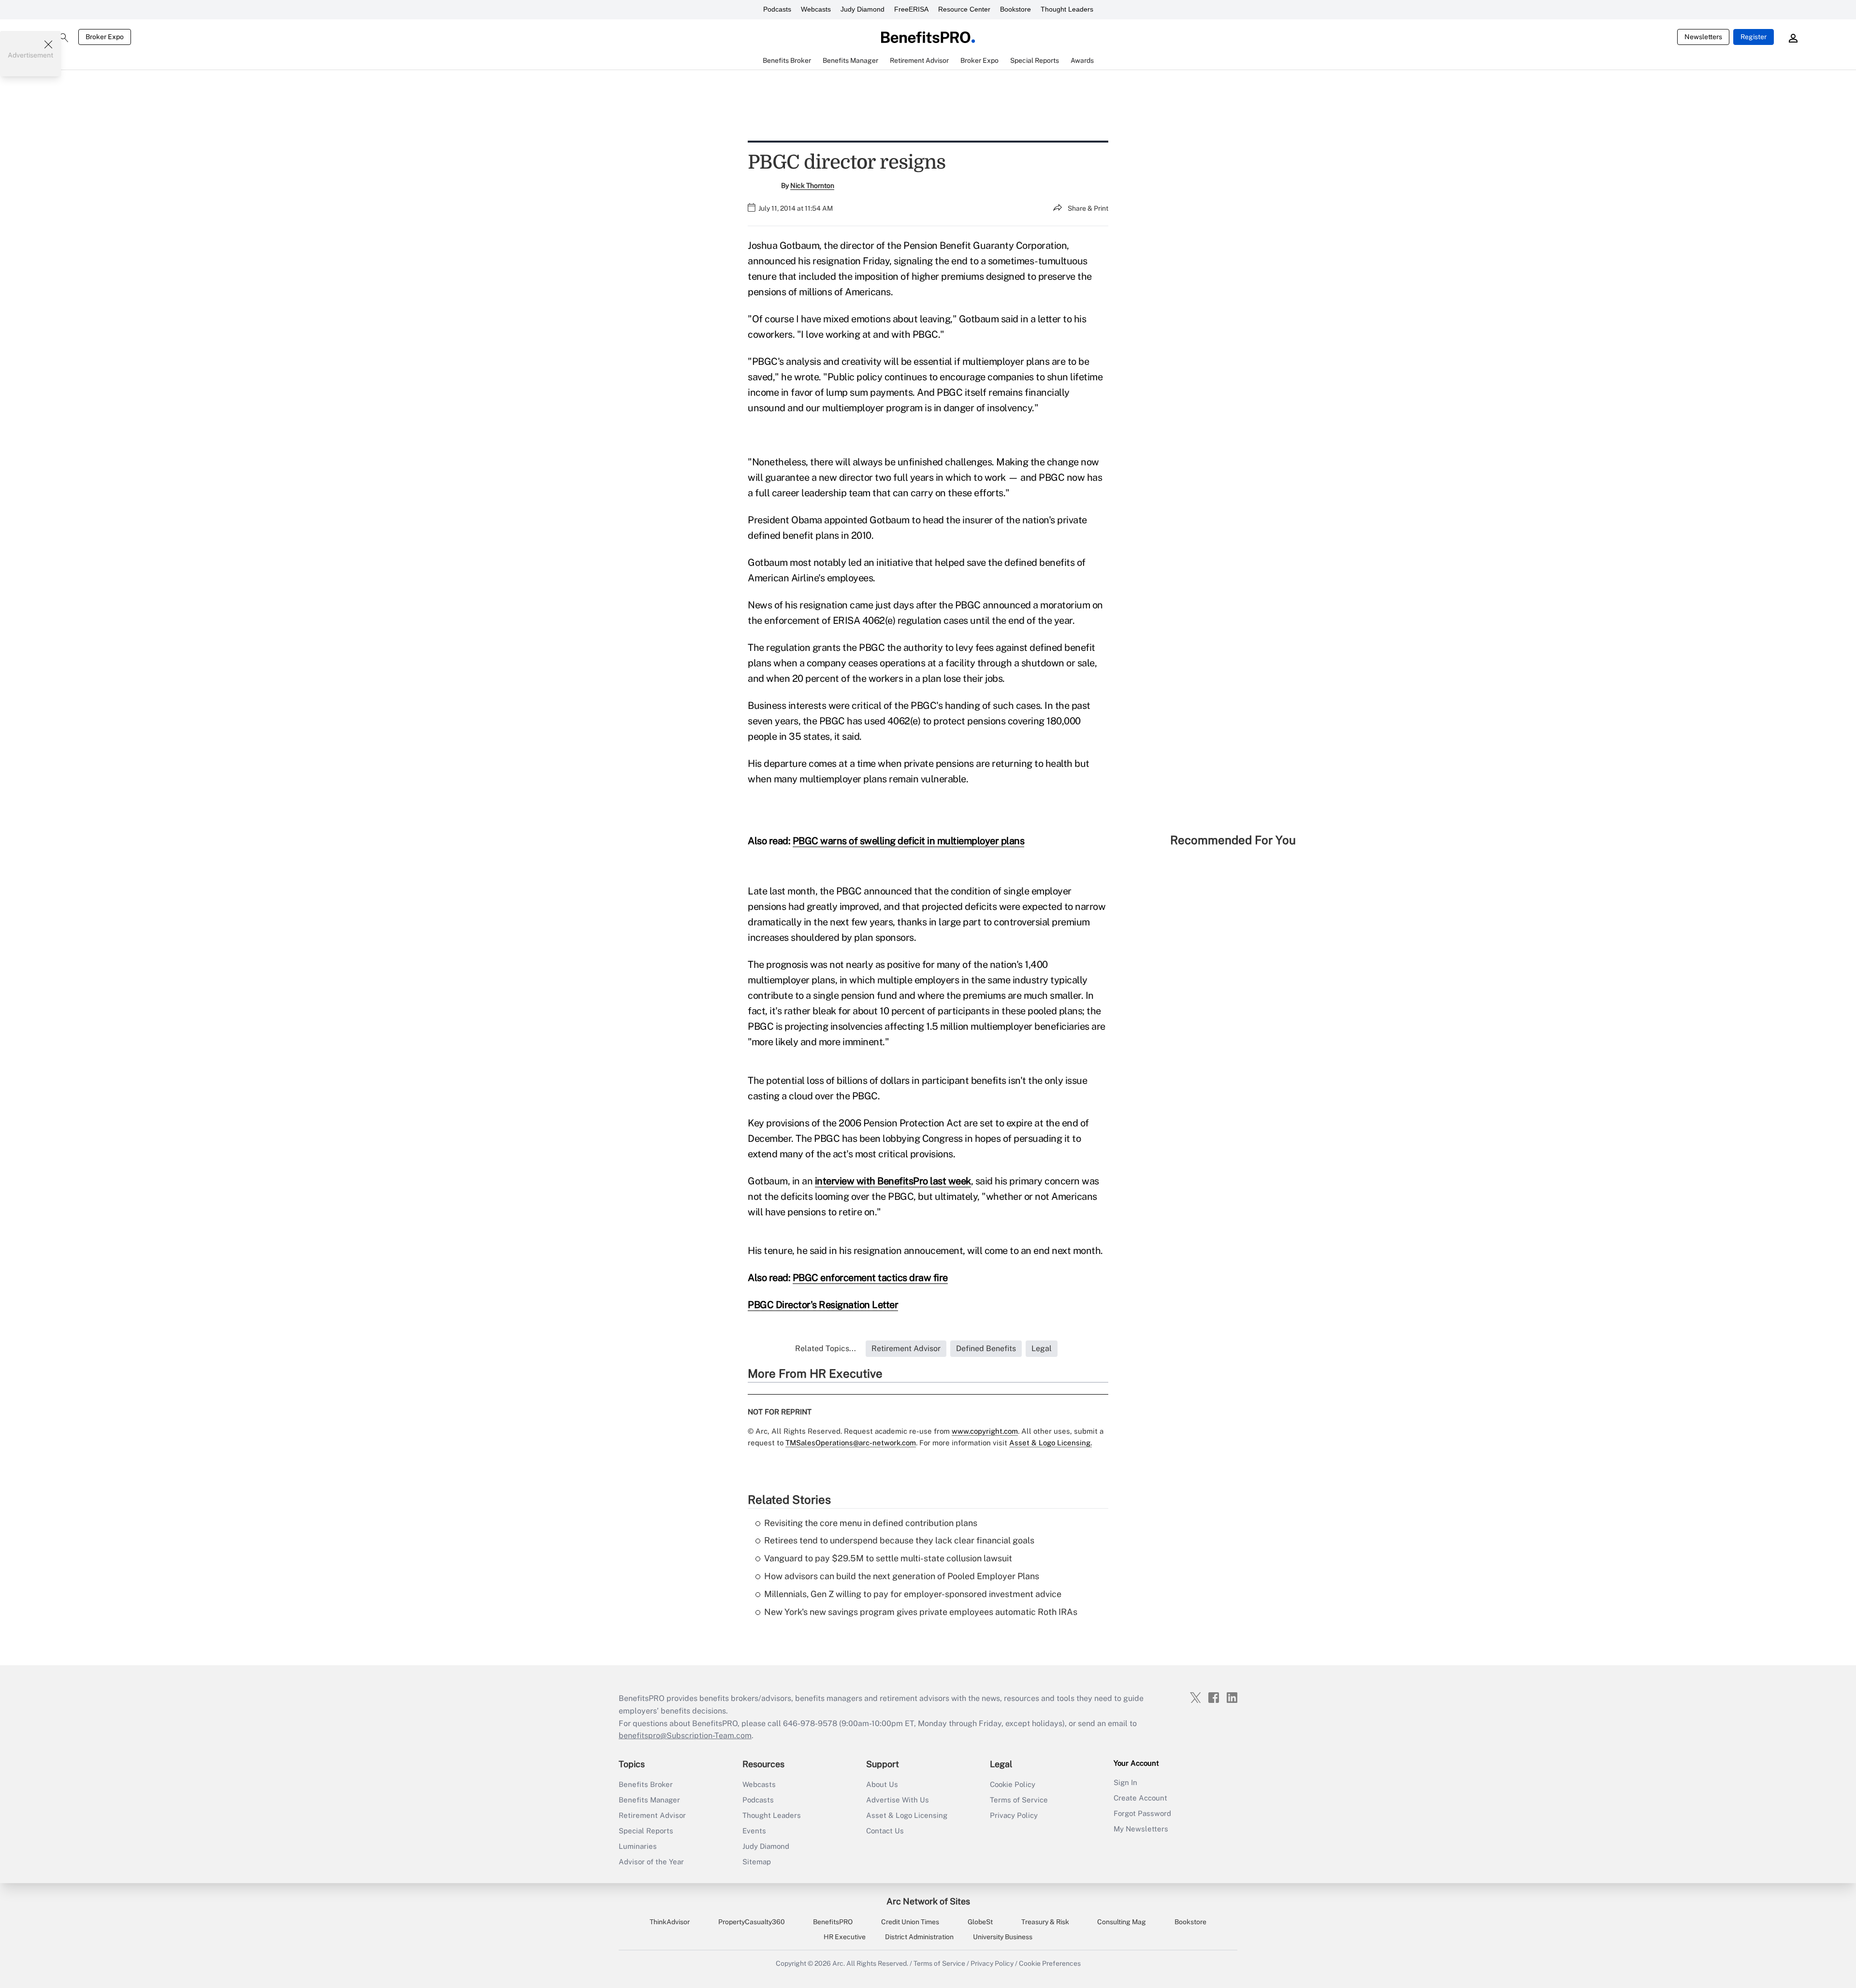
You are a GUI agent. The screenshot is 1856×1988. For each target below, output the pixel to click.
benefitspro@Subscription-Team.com (685, 1736)
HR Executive (845, 1937)
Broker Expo (105, 37)
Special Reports (646, 1831)
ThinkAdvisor (670, 1922)
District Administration (919, 1937)
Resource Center (964, 9)
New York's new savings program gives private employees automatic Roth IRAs (921, 1612)
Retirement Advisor (652, 1815)
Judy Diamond (863, 9)
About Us (882, 1784)
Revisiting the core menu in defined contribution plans (871, 1523)
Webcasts (816, 9)
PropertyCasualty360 (752, 1922)
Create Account (1140, 1798)
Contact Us (885, 1831)
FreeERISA (911, 9)
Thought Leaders (1067, 9)
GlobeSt (980, 1922)
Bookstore (1015, 9)
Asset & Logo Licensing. (1051, 1443)
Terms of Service (1019, 1800)
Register (1754, 37)
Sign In (1125, 1782)
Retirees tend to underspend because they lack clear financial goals (899, 1540)
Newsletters (1703, 37)
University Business (1003, 1937)
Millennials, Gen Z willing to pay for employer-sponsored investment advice (913, 1594)
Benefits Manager (649, 1800)
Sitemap (757, 1862)
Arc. (839, 1963)
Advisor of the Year (651, 1862)
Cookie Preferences (1050, 1963)
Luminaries (638, 1846)
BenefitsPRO (833, 1922)
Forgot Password (1142, 1813)
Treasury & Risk (1045, 1922)
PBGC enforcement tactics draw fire (870, 1278)
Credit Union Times (910, 1922)
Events (754, 1831)
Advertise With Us (898, 1800)
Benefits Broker (646, 1784)
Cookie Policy (1013, 1784)
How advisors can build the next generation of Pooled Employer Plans (902, 1576)
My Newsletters (1141, 1829)
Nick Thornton (812, 186)
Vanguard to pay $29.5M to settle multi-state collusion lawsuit (888, 1558)
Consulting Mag (1122, 1922)
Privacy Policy (1014, 1815)
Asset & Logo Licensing (907, 1815)
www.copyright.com (985, 1431)
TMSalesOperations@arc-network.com (851, 1443)
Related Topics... (826, 1348)
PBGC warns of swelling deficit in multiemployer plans (909, 841)
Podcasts (777, 9)
